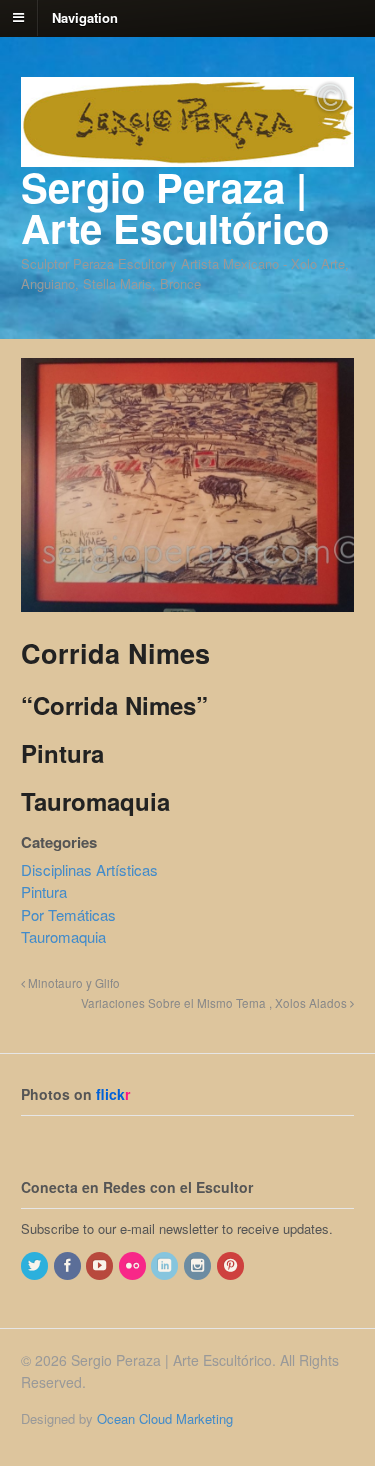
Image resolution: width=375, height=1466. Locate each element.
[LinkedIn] (166, 1265)
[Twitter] (36, 1265)
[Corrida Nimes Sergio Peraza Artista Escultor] (187, 601)
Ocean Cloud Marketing (165, 1418)
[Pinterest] (232, 1265)
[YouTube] (101, 1265)
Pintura (44, 891)
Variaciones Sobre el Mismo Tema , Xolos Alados (215, 1003)
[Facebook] (69, 1265)
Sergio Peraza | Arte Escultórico (175, 207)
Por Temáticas (68, 914)
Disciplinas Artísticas (89, 869)
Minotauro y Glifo (72, 983)
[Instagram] (199, 1265)
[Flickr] (134, 1265)
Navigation (85, 16)
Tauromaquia (63, 936)
